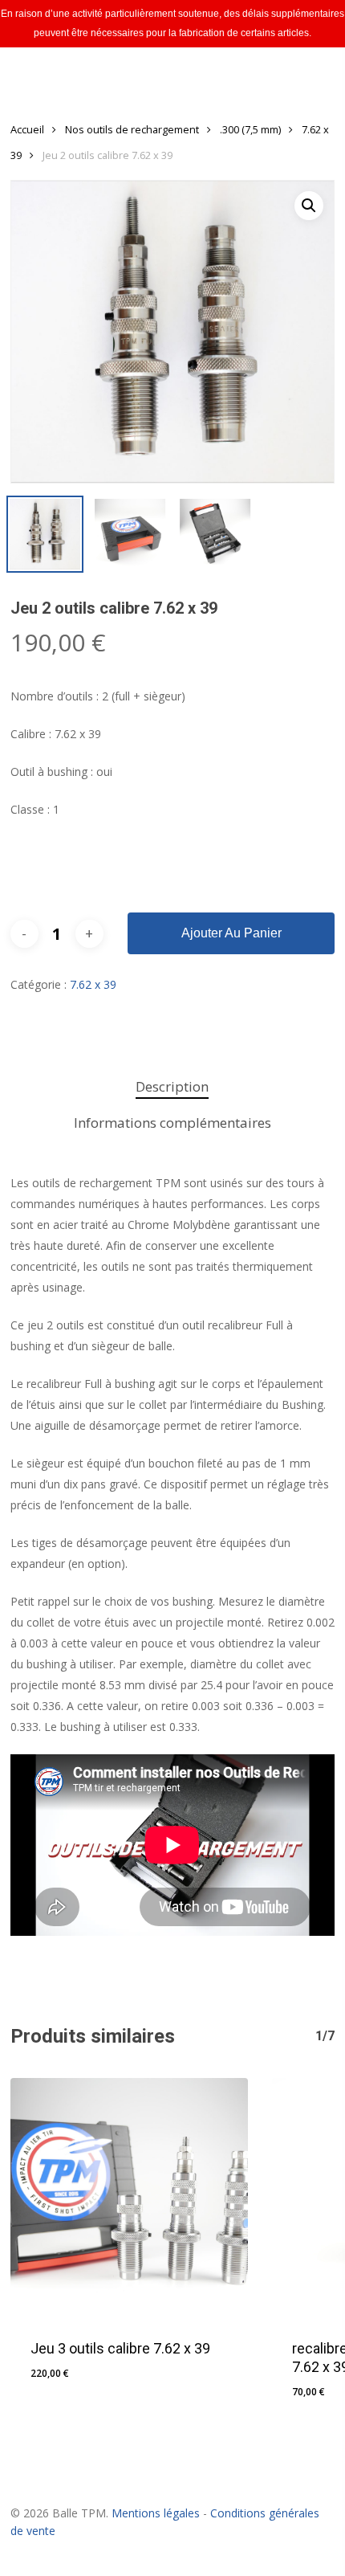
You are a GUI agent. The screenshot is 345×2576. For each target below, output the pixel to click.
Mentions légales (156, 2513)
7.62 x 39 (93, 984)
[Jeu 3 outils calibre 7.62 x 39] (129, 2197)
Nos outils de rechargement (132, 129)
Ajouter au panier (231, 933)
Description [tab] (172, 1086)
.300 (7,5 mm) (250, 129)
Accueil (27, 129)
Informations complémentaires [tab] (172, 1123)
